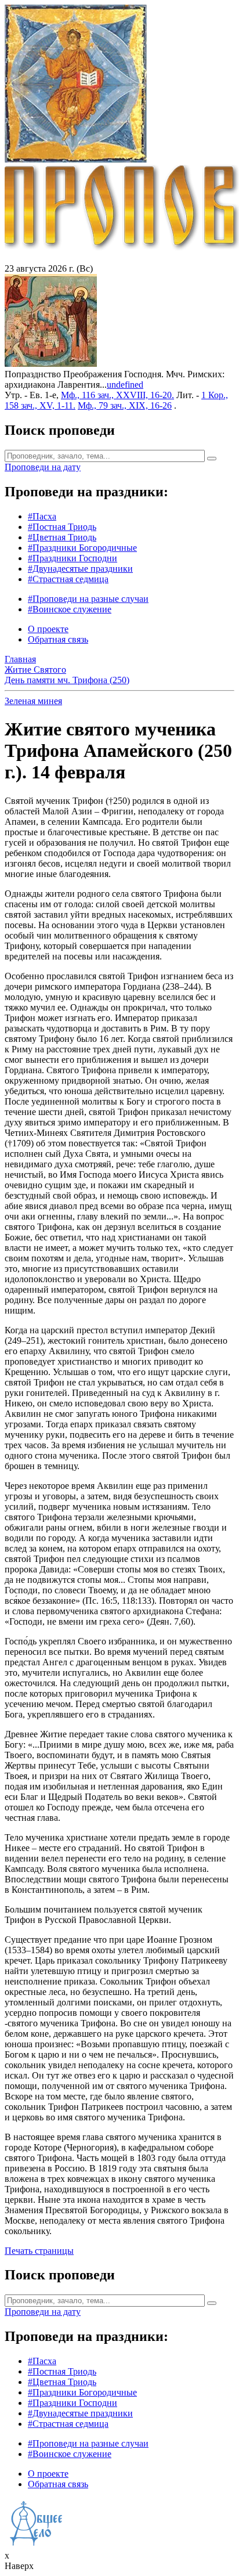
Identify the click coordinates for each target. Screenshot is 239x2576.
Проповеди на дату (43, 467)
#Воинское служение (70, 609)
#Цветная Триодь (62, 537)
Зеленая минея (33, 701)
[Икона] (51, 364)
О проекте (48, 629)
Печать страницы (39, 2251)
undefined (125, 385)
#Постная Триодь (62, 527)
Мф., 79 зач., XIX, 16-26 (125, 405)
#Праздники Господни (73, 558)
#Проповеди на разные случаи (88, 599)
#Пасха (42, 516)
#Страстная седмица (68, 579)
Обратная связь (58, 639)
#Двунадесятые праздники (80, 569)
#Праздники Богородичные (82, 548)
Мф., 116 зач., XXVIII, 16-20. (117, 395)
